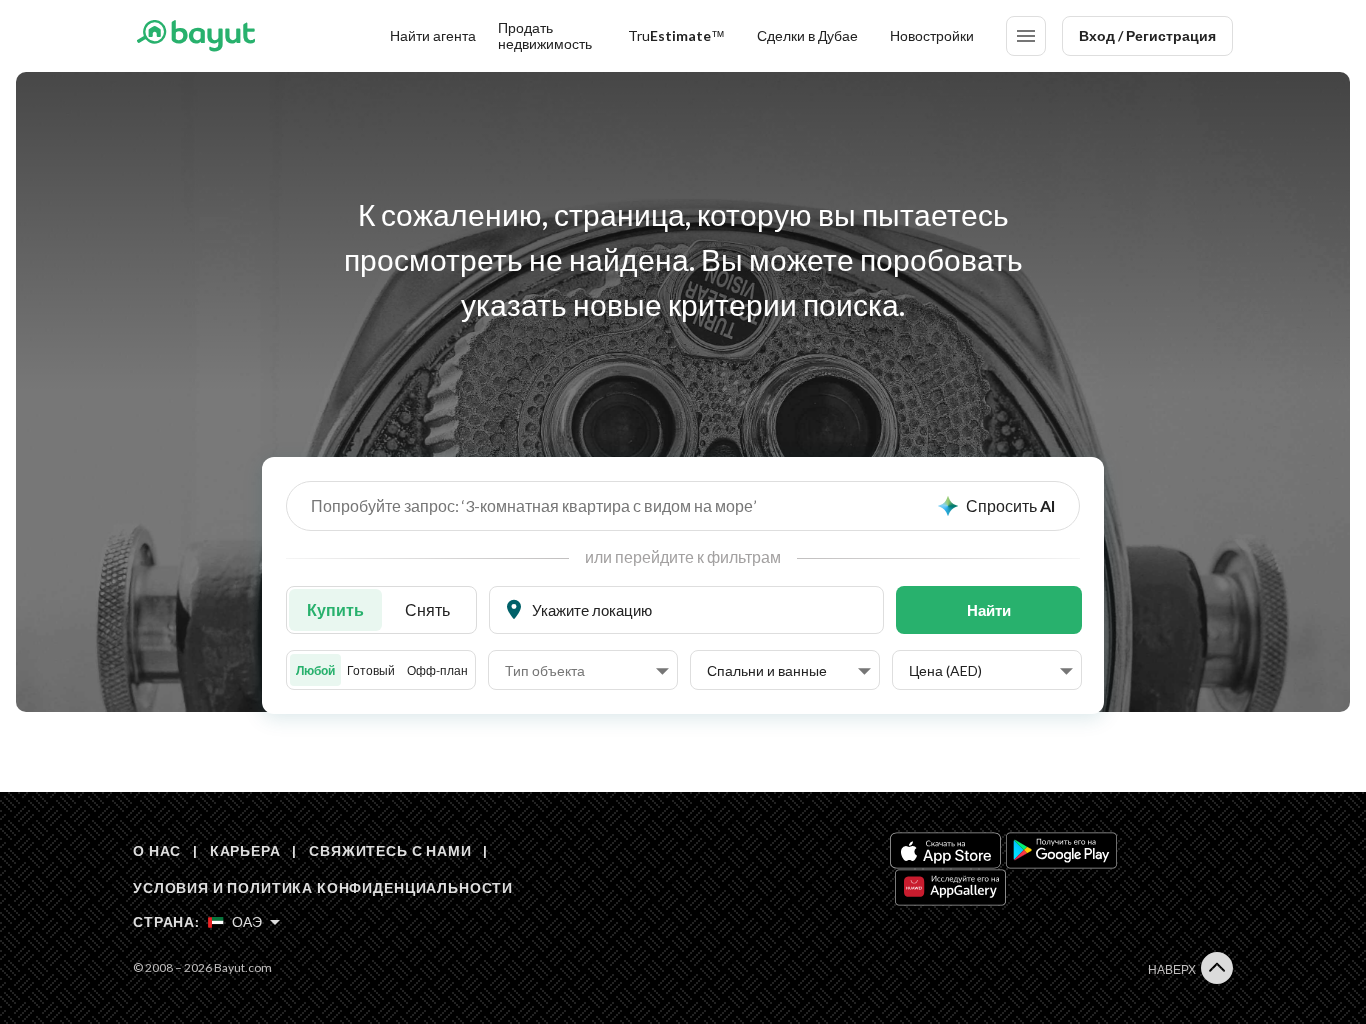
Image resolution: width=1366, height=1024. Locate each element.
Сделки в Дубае (807, 35)
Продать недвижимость (545, 35)
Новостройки (932, 35)
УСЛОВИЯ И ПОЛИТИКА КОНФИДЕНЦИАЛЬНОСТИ (323, 887)
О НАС (157, 850)
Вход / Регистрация (1147, 35)
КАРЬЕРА (245, 850)
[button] (587, 671)
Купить (335, 609)
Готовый (371, 670)
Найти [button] (989, 610)
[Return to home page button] (195, 36)
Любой (315, 670)
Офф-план (437, 670)
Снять (427, 609)
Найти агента (433, 35)
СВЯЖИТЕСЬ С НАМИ (390, 850)
